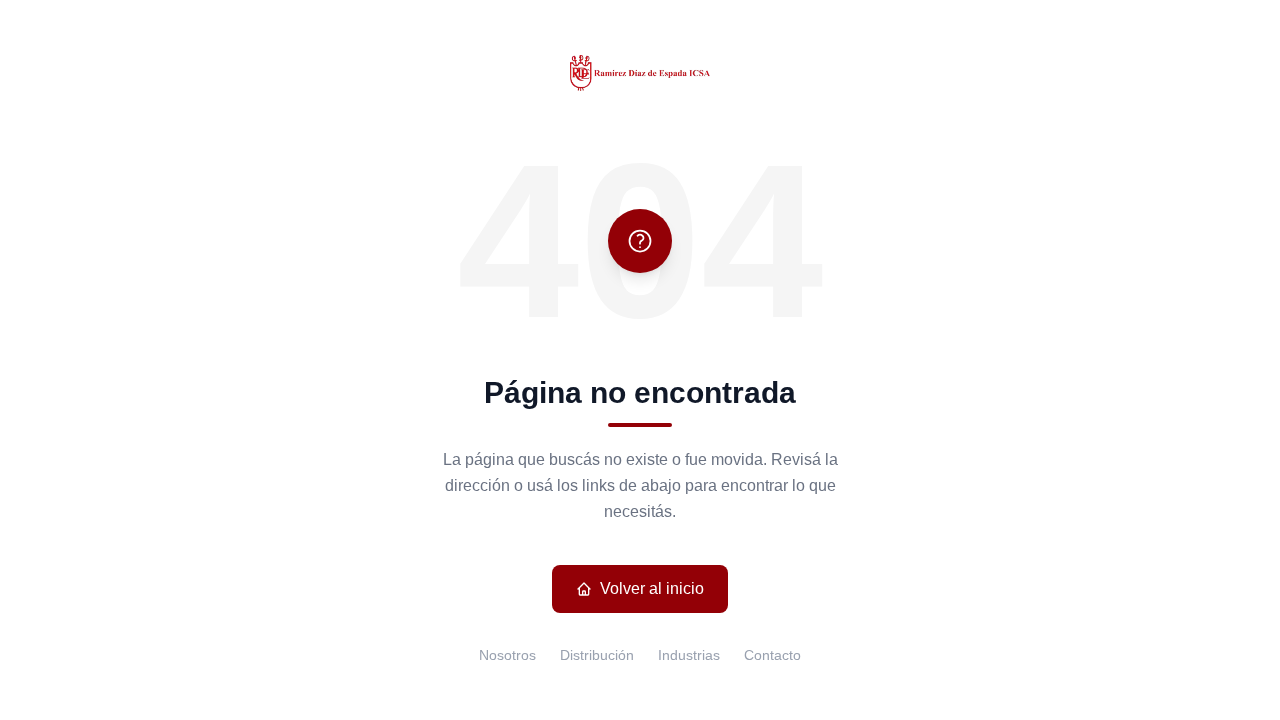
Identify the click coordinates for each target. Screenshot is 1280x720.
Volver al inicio (652, 588)
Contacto (772, 655)
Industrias (689, 655)
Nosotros (507, 655)
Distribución (597, 655)
